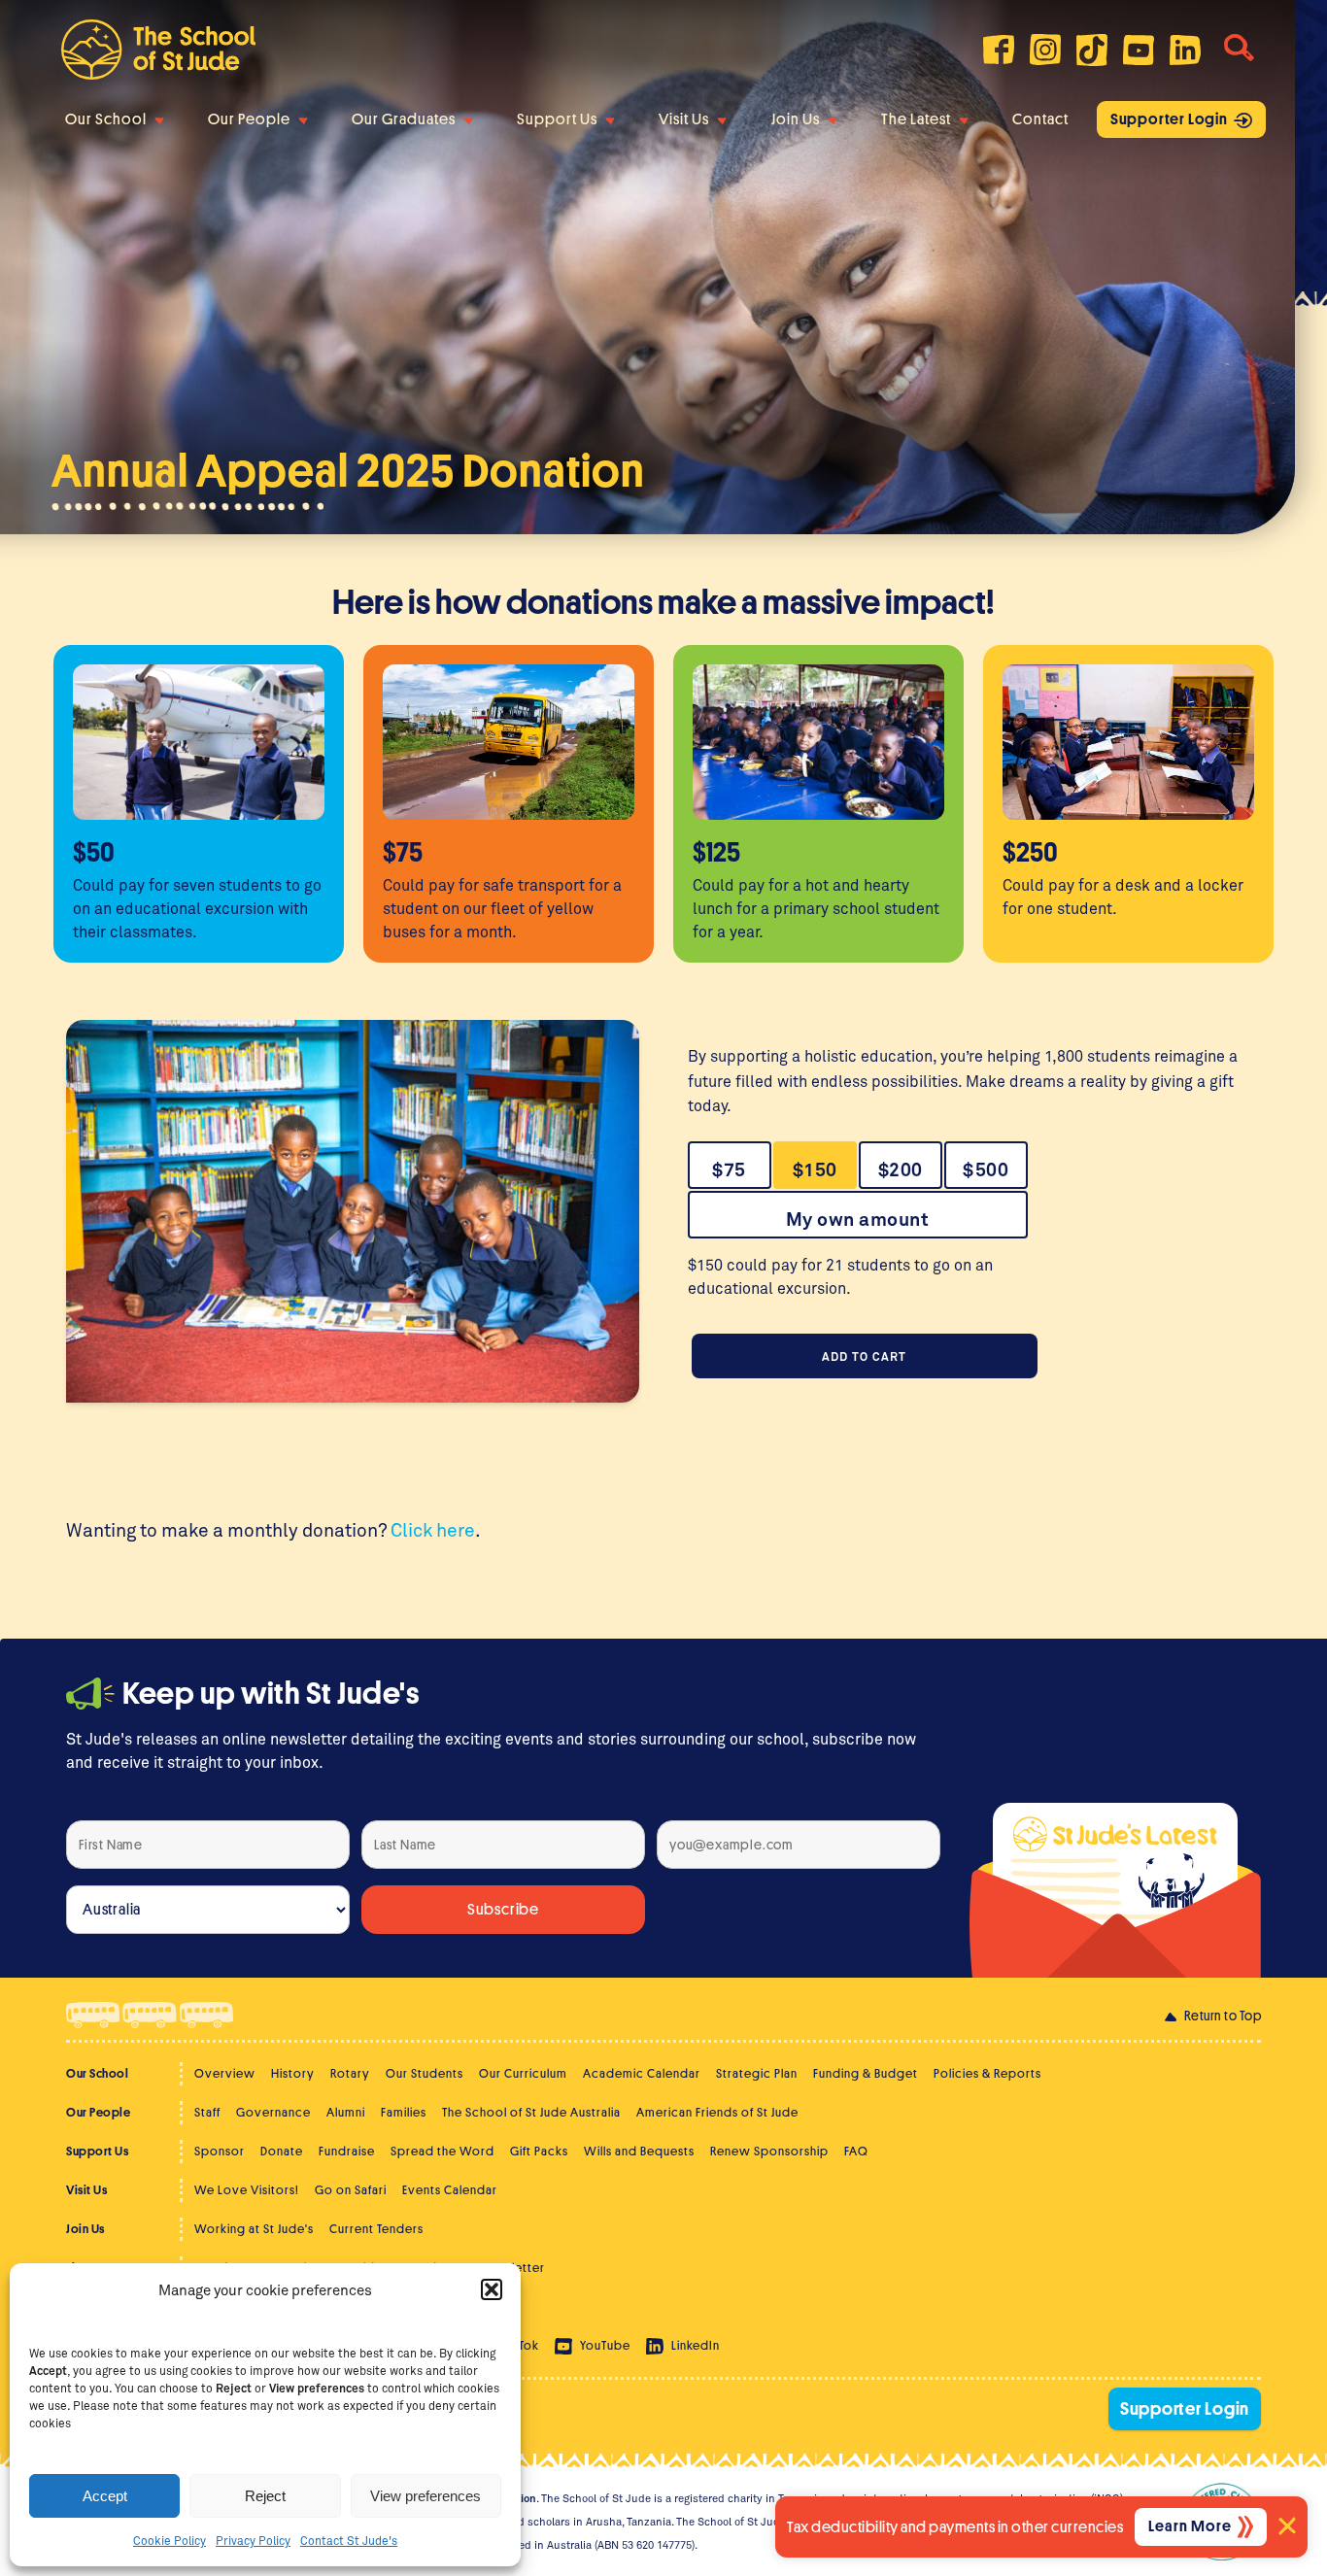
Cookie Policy (170, 2540)
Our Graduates (404, 119)
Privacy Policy (253, 2540)
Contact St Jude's (349, 2540)
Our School (106, 119)
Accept (105, 2496)
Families (404, 2112)
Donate (282, 2151)
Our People (249, 119)
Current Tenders (376, 2229)
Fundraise (347, 2151)
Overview (225, 2073)
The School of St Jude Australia (531, 2112)
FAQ (856, 2151)
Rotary (350, 2073)
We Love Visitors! (247, 2190)
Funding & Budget (866, 2073)
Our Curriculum (523, 2073)
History (293, 2073)
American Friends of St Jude (717, 2112)
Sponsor (220, 2151)
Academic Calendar (642, 2073)
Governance (273, 2112)
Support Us (557, 119)
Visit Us (684, 119)
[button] (492, 2289)
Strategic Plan (757, 2073)
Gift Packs (539, 2151)
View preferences (425, 2496)
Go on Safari (351, 2190)
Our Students (425, 2073)
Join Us (796, 119)
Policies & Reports (987, 2073)
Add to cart (864, 1356)
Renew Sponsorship (769, 2151)
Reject (265, 2496)
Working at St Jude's (254, 2229)
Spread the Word (442, 2151)
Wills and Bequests (639, 2151)
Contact (1040, 119)
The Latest (916, 119)
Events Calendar (450, 2190)
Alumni (346, 2112)
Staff (207, 2112)
